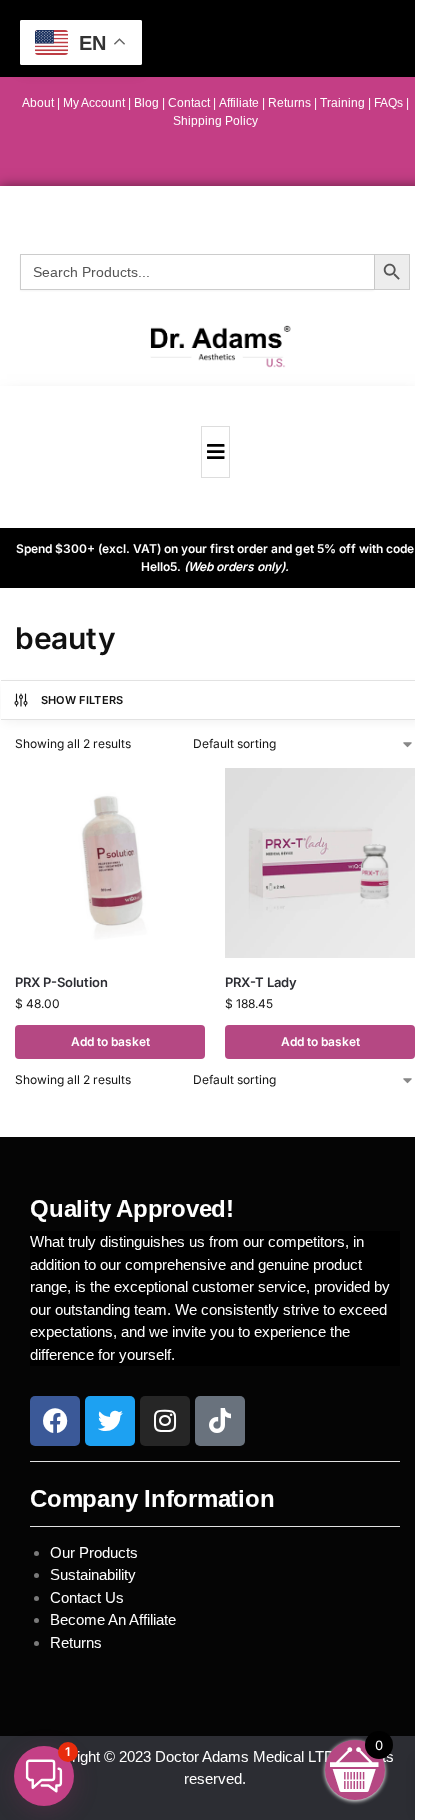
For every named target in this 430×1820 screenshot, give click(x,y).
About (38, 103)
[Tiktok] (220, 1421)
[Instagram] (165, 1421)
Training (344, 103)
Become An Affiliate (113, 1619)
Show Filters (82, 700)
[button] (44, 1776)
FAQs (390, 103)
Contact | (192, 103)
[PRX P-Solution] (110, 863)
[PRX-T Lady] (320, 863)
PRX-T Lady (261, 982)
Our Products (94, 1552)
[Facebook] (55, 1421)
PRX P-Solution (61, 982)
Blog (146, 103)
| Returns (288, 103)
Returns (76, 1642)
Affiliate (240, 103)
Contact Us (87, 1597)
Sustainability (95, 1574)
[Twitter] (110, 1421)
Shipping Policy (215, 121)
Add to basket (110, 1041)
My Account (94, 103)
